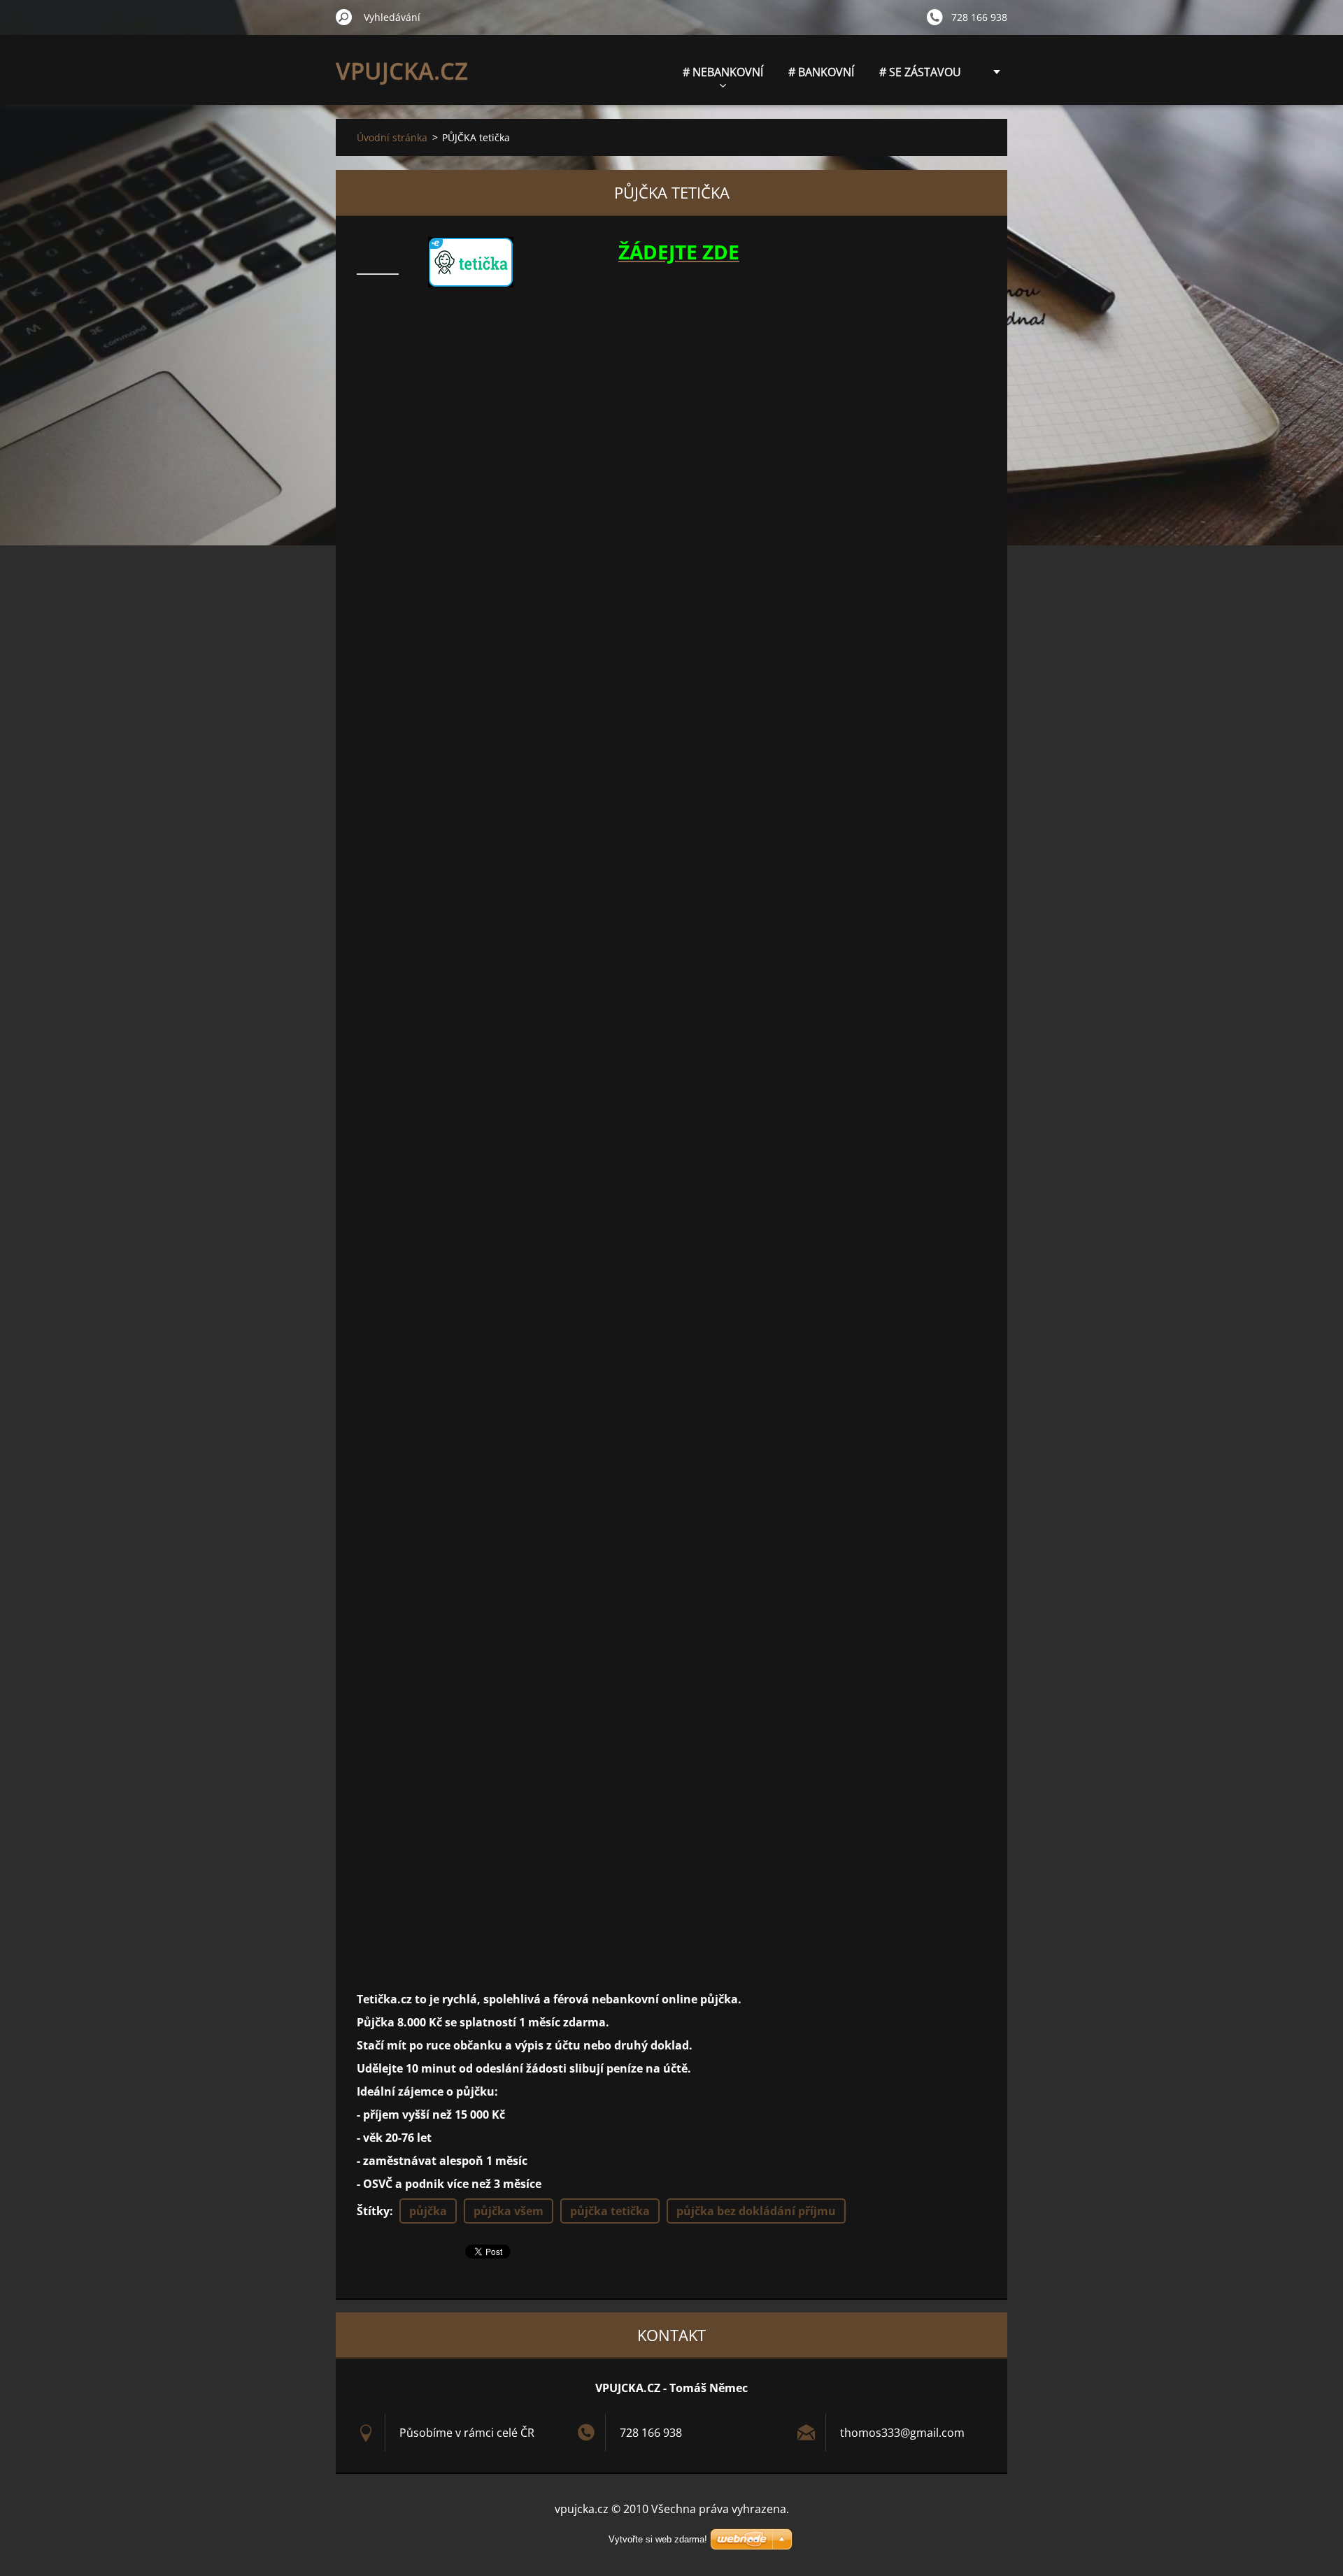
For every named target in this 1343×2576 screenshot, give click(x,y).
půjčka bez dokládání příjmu (756, 2211)
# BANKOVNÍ (821, 72)
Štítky (373, 2211)
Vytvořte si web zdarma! (658, 2539)
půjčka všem (509, 2211)
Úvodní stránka (392, 137)
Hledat (344, 17)
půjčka (428, 2211)
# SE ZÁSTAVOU (920, 72)
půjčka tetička (610, 2211)
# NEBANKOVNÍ (723, 72)
